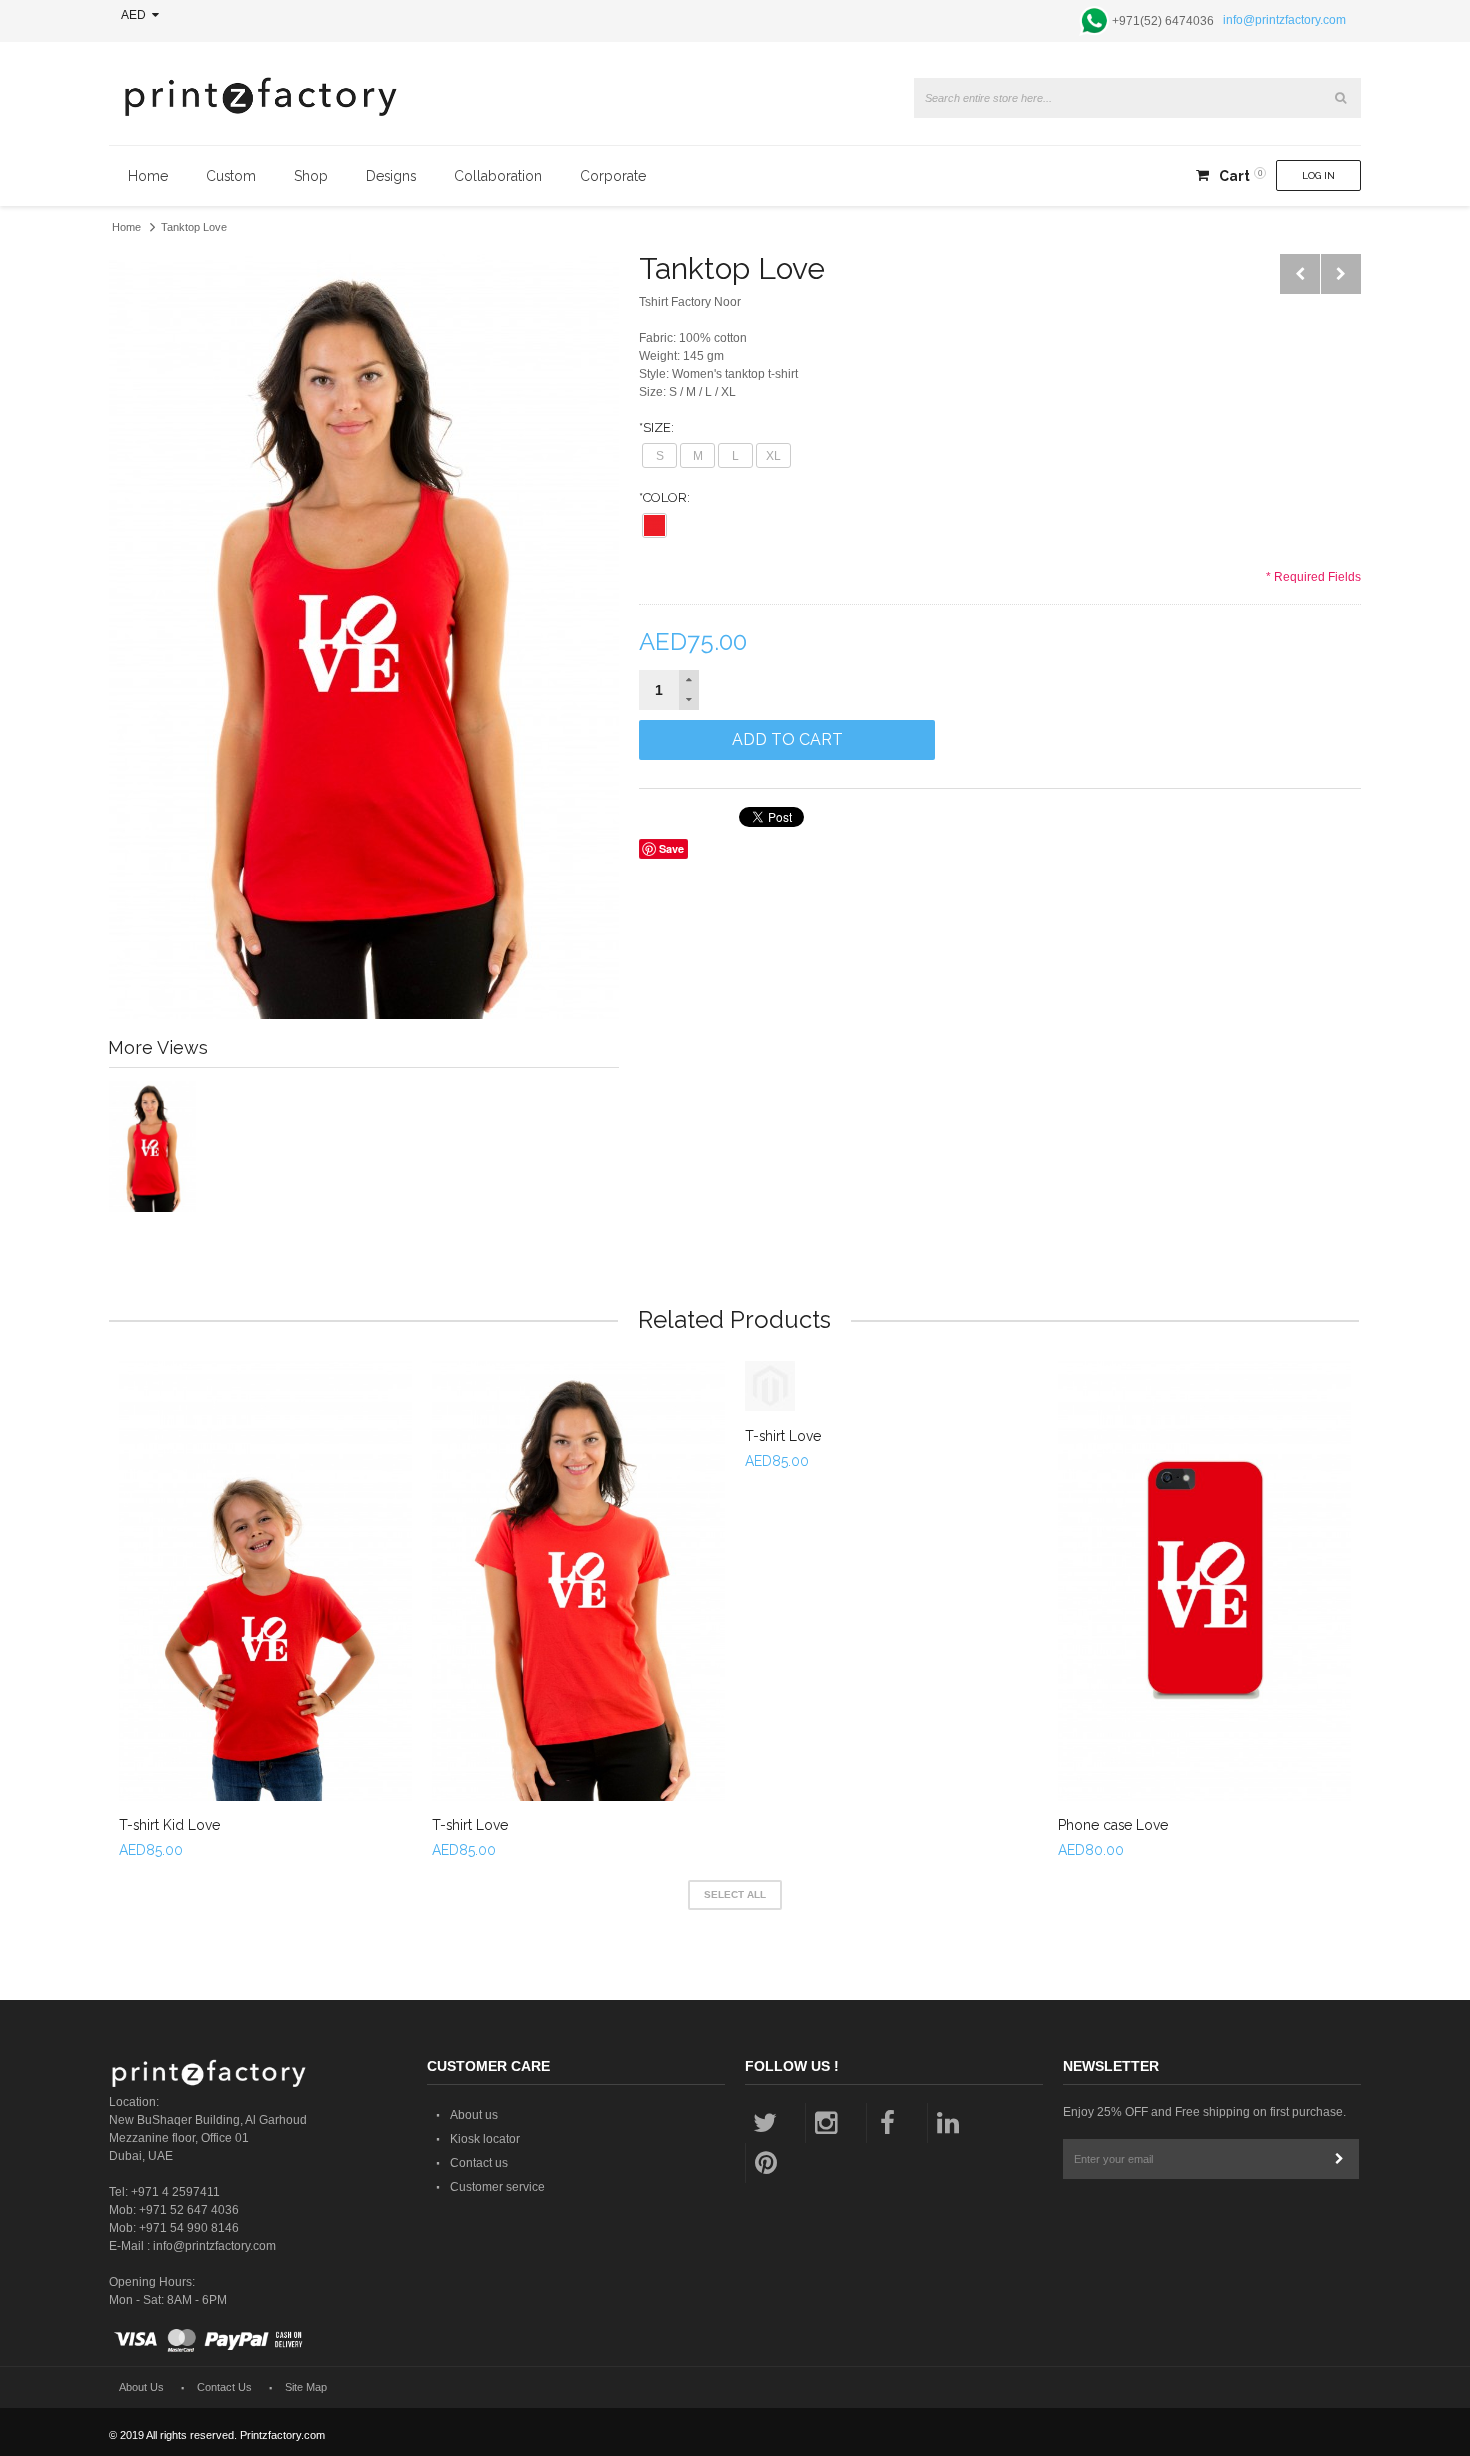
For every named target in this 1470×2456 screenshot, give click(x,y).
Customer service (497, 2187)
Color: (664, 497)
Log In (1318, 175)
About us (474, 2115)
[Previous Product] (1300, 274)
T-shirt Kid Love (169, 1825)
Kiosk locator (485, 2139)
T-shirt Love (470, 1825)
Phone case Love (1113, 1825)
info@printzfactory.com (1284, 20)
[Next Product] (1341, 274)
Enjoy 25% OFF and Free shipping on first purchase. (1204, 2112)
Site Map (306, 2387)
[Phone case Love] (1204, 1581)
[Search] (1341, 98)
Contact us (479, 2163)
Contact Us (224, 2387)
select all (735, 1894)
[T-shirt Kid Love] (265, 1581)
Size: (656, 427)
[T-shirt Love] (578, 1581)
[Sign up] (1339, 2159)
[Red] (654, 525)
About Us (141, 2387)
